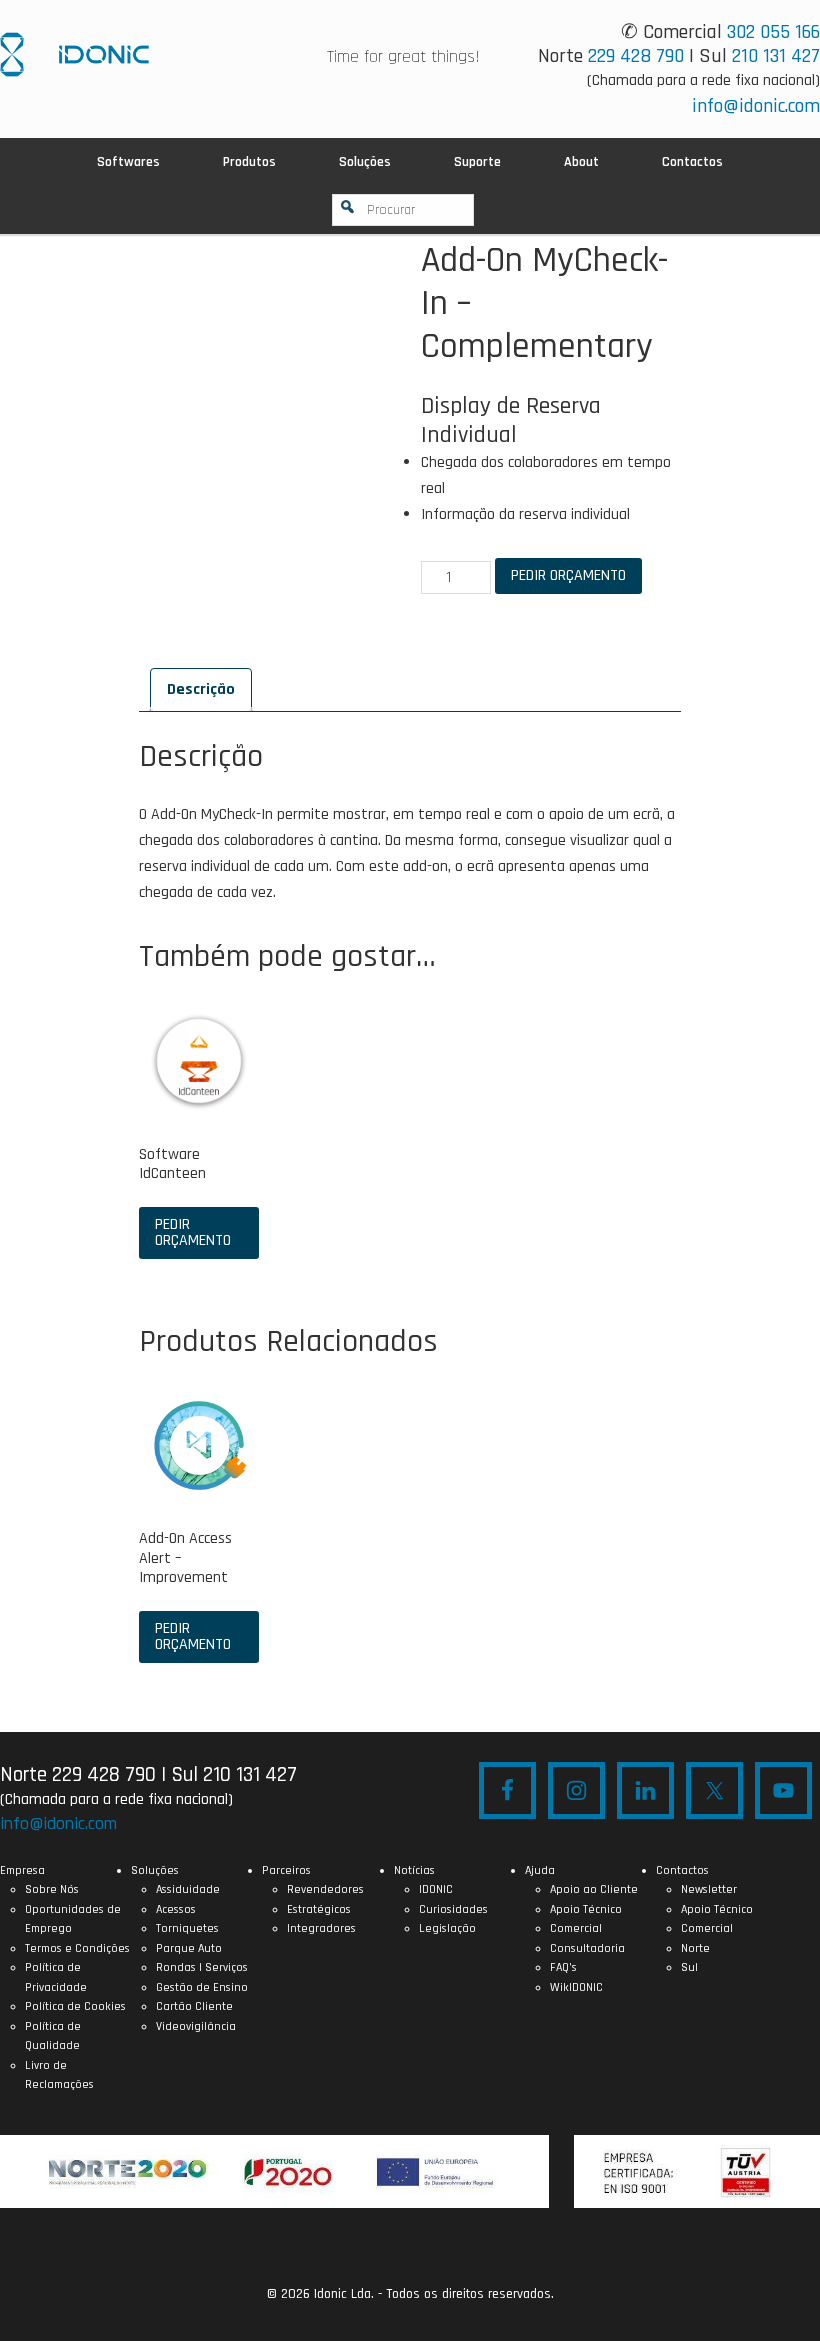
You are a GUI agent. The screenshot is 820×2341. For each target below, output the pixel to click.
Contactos (682, 1870)
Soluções (155, 1870)
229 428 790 (636, 56)
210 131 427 (776, 56)
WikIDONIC (576, 1987)
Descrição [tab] (201, 689)
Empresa (22, 1870)
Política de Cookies (75, 2006)
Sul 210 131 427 (234, 1774)
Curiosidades (453, 1909)
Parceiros (286, 1870)
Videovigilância (196, 2026)
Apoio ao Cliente (594, 1889)
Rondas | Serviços (202, 1967)
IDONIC (436, 1889)
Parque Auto (189, 1948)
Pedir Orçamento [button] (193, 1232)
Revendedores (325, 1889)
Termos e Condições (77, 1948)
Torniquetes (187, 1928)
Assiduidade (188, 1889)
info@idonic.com (756, 106)
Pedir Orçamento (568, 575)
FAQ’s (563, 1967)
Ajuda (540, 1870)
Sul (689, 1967)
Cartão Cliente (194, 2006)
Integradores (321, 1928)
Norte (695, 1948)
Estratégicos (319, 1909)
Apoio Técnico (586, 1909)
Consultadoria (587, 1948)
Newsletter (709, 1889)
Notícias (414, 1870)
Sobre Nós (52, 1889)
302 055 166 (773, 32)
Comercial (576, 1928)
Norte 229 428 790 (78, 1774)
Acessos (176, 1909)
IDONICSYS (74, 54)
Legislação (447, 1928)
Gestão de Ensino (202, 1987)
